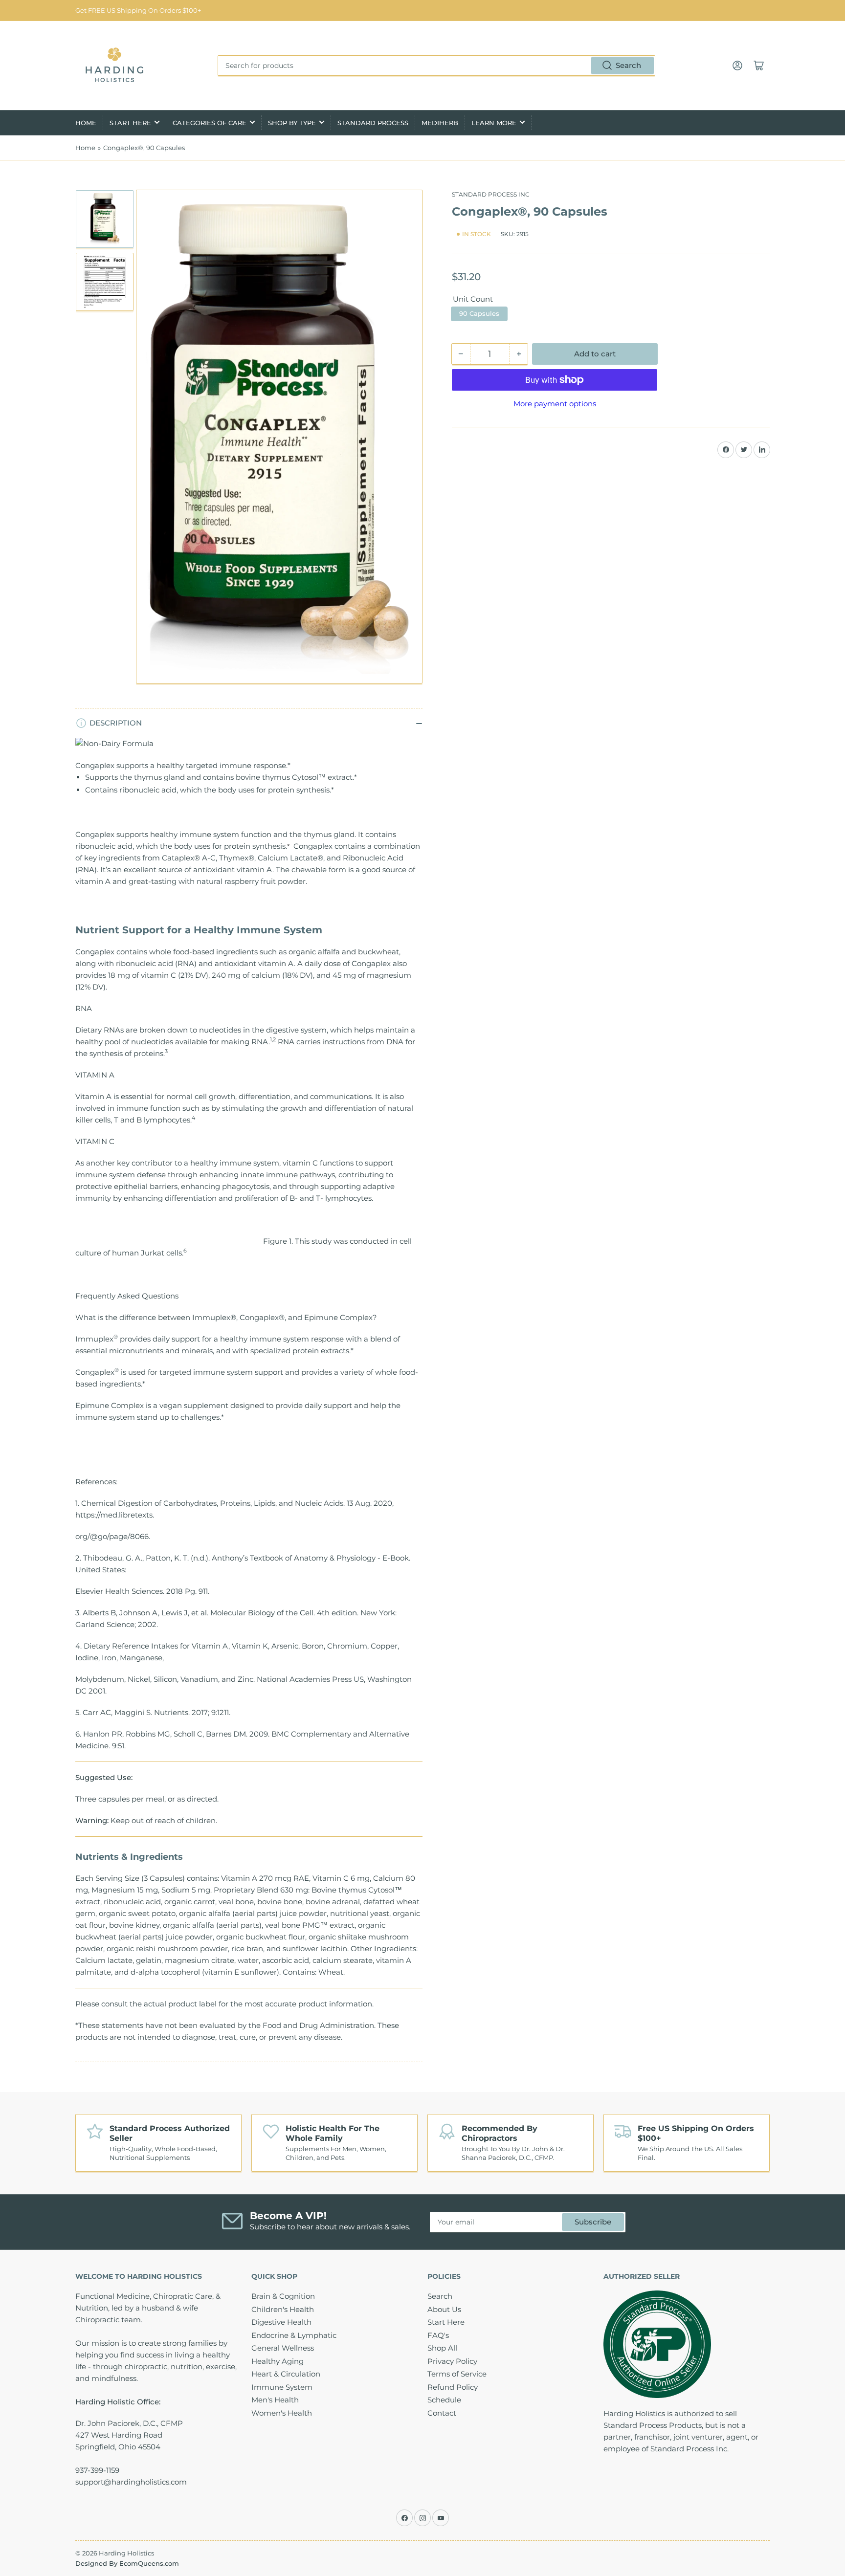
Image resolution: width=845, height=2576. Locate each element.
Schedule (444, 2400)
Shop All (442, 2348)
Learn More (494, 123)
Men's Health (275, 2400)
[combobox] (436, 66)
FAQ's (438, 2335)
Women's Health (282, 2413)
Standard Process (373, 123)
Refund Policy (453, 2387)
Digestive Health (281, 2322)
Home (86, 123)
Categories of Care (210, 123)
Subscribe (593, 2222)
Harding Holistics (126, 2553)
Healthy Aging (278, 2361)
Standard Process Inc (491, 194)
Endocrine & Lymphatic (294, 2335)
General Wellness (283, 2348)
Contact (442, 2413)
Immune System (282, 2387)
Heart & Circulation (286, 2374)
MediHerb (440, 123)
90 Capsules (479, 313)
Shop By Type (292, 123)
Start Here (130, 123)
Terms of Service (457, 2374)
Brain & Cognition (283, 2296)
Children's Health (283, 2309)
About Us (444, 2309)
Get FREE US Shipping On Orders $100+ (138, 10)
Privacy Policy (452, 2361)
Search (628, 65)
